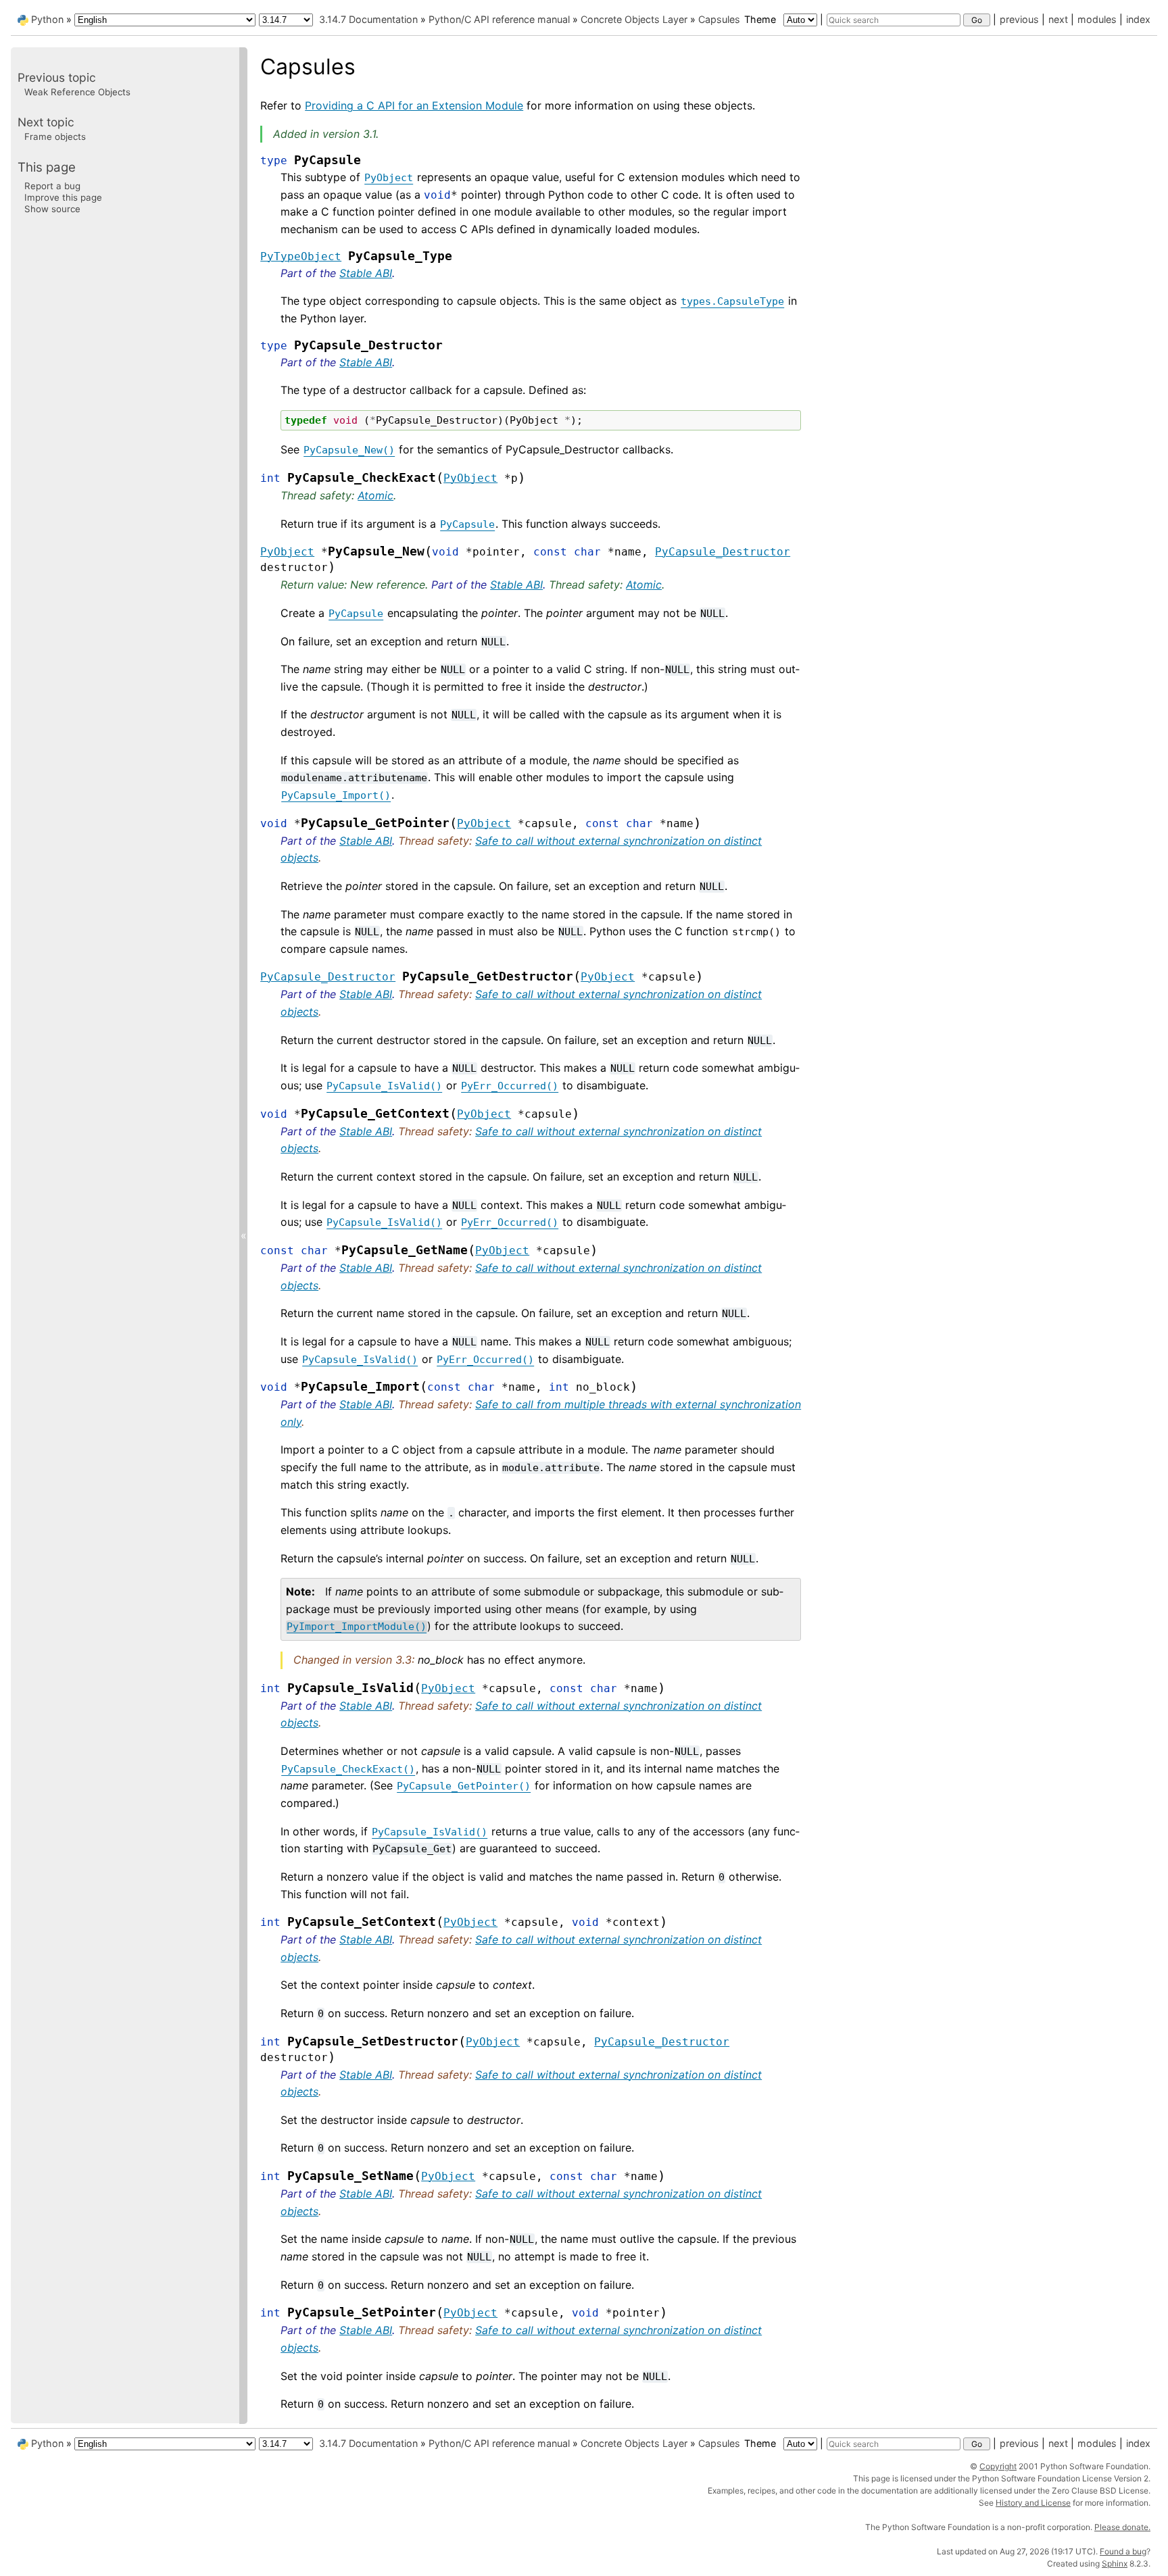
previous (1019, 19)
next (1058, 19)
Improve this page (63, 197)
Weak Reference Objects (77, 92)
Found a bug (1123, 2551)
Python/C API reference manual (499, 19)
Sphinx (1115, 2563)
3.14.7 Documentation (368, 19)
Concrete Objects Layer (634, 19)
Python (47, 19)
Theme (761, 19)
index (1138, 19)
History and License (1033, 2503)
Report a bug (52, 185)
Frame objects (55, 137)
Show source (52, 209)
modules (1097, 19)
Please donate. (1122, 2527)
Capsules (719, 19)
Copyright (998, 2466)
